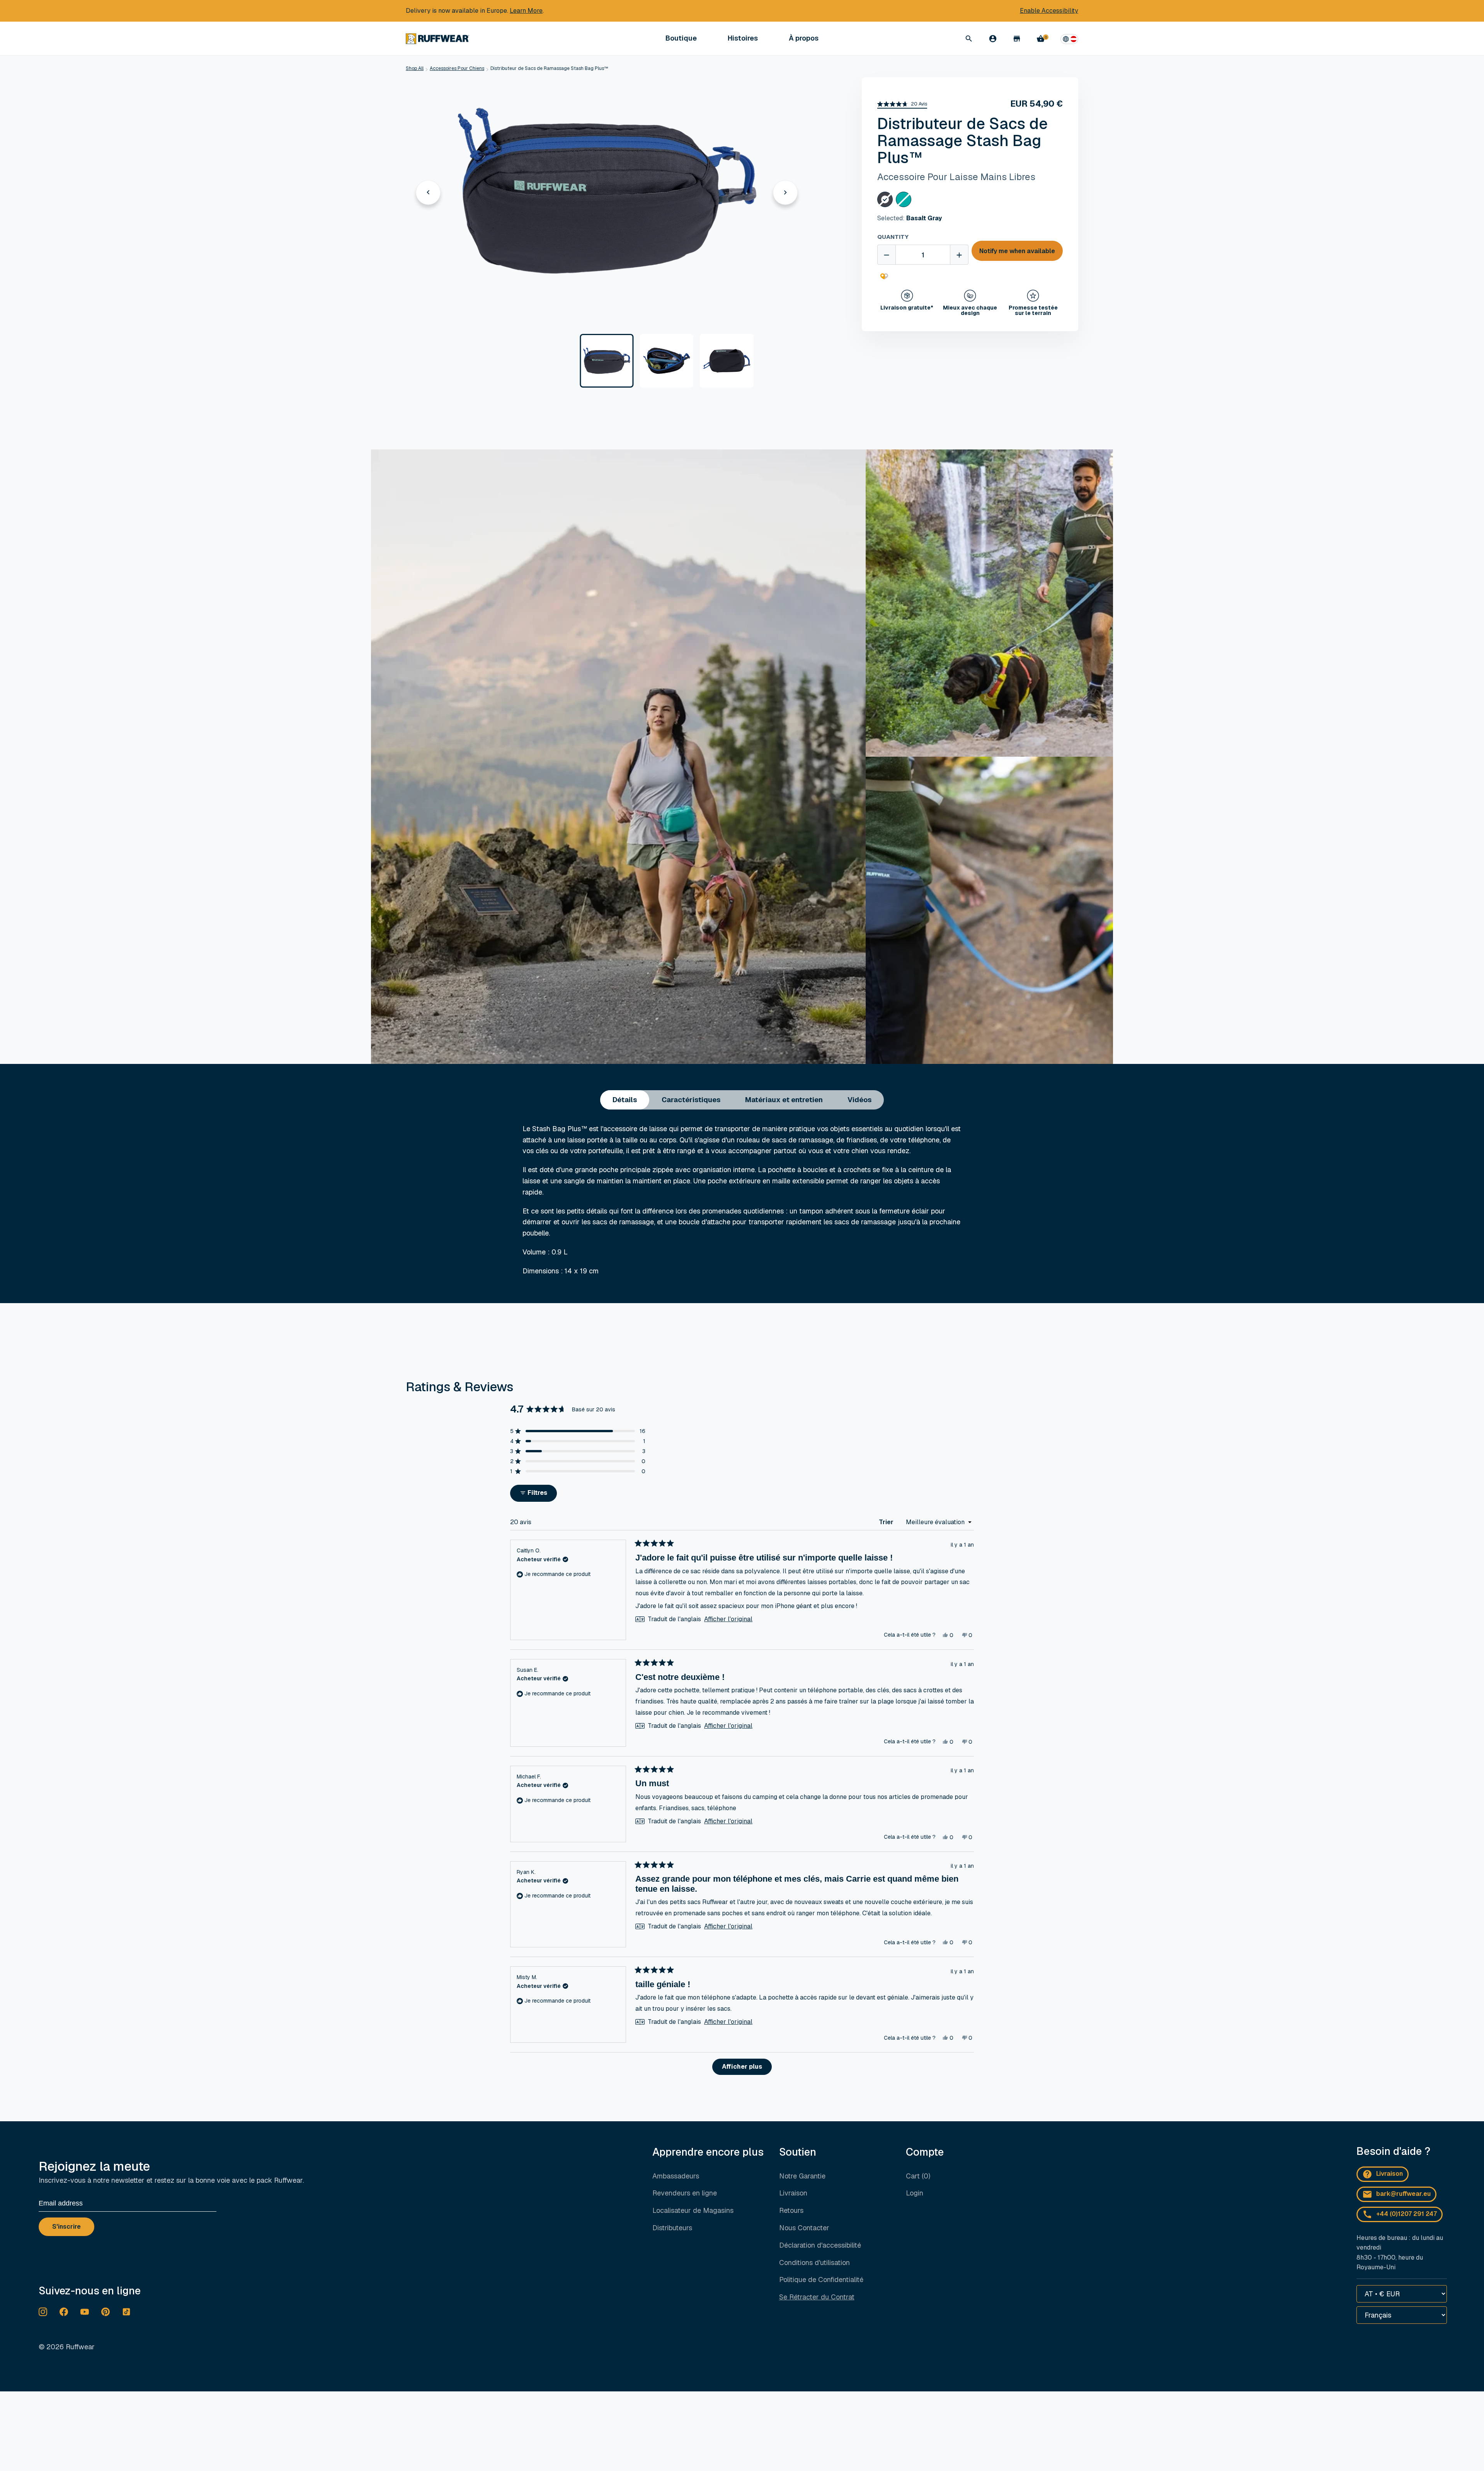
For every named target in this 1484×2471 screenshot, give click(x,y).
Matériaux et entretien (784, 1100)
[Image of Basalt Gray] (607, 361)
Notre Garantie (802, 2176)
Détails (625, 1100)
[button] (902, 104)
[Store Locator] (1017, 39)
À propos (804, 38)
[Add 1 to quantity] (959, 255)
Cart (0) (918, 2176)
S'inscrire (66, 2227)
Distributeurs (672, 2228)
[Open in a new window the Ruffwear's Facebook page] (64, 2312)
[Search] (969, 39)
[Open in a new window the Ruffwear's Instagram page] (43, 2312)
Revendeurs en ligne (685, 2193)
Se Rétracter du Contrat (817, 2297)
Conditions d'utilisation (814, 2263)
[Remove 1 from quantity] (887, 255)
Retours (791, 2210)
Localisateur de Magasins (693, 2210)
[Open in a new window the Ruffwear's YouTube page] (85, 2312)
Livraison (793, 2193)
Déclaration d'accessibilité (820, 2245)
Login (915, 2193)
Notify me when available (1017, 251)
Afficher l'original (728, 1619)
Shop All (415, 68)
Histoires (743, 38)
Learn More (526, 11)
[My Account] (993, 39)
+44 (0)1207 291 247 (1407, 2214)
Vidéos (859, 1100)
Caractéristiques (691, 1100)
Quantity (893, 237)
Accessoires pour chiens (457, 68)
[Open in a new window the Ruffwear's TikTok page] (126, 2312)
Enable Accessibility (1049, 11)
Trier (887, 1522)
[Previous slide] (428, 192)
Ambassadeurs (676, 2176)
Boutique (681, 38)
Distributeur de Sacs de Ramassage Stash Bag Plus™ (549, 68)
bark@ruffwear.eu (1403, 2194)
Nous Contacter (804, 2228)
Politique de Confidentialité (821, 2280)
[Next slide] (785, 192)
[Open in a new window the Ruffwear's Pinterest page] (106, 2312)
